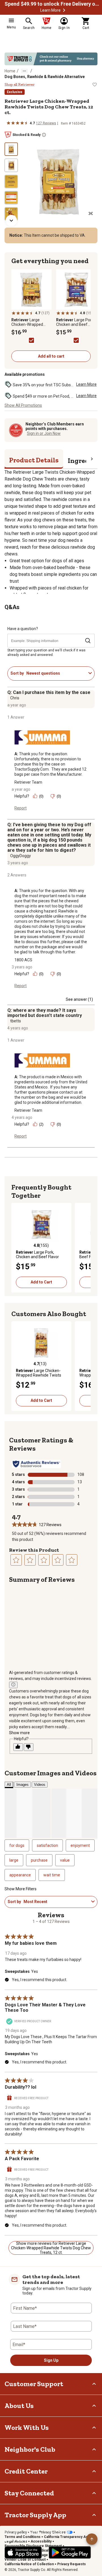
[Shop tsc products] (51, 59)
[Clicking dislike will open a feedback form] (29, 1747)
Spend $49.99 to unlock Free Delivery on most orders (53, 4)
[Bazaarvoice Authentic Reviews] (36, 1464)
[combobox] (56, 673)
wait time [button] (52, 1875)
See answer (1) (79, 999)
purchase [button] (39, 1860)
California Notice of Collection (29, 2564)
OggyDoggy (21, 856)
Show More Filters (21, 1889)
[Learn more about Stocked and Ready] (44, 135)
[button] (64, 10)
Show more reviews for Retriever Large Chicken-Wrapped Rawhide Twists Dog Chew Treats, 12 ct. (51, 2248)
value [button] (65, 1860)
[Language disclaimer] (13, 1685)
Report (21, 808)
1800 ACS (23, 960)
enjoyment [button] (80, 1845)
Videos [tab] (40, 1785)
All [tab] (9, 1785)
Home (10, 71)
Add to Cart (41, 1282)
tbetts (16, 1021)
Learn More (50, 10)
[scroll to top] (92, 2539)
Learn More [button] (86, 384)
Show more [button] (19, 1733)
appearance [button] (20, 1875)
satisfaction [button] (47, 1845)
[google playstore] (70, 2552)
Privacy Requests (72, 2564)
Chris (15, 698)
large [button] (14, 1860)
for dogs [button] (17, 1845)
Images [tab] (23, 1785)
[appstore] (23, 2552)
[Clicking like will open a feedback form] (18, 1747)
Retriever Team (28, 782)
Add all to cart (51, 356)
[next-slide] (11, 221)
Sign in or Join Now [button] (44, 433)
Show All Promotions (23, 405)
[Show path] (24, 71)
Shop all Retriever (20, 85)
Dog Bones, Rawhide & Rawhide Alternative (45, 77)
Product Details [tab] (34, 460)
